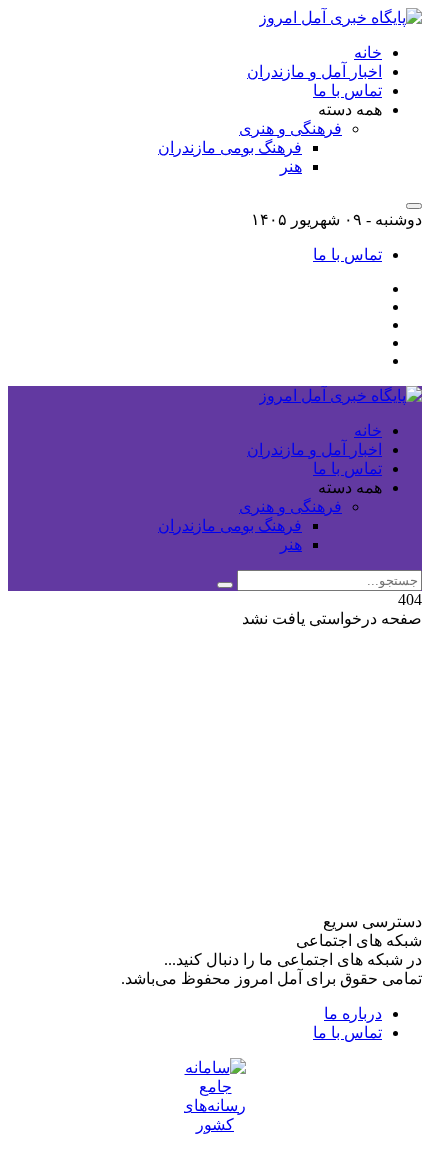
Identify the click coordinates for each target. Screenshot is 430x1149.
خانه (368, 52)
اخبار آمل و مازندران (314, 71)
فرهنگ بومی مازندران (230, 147)
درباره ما (353, 1013)
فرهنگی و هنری (290, 128)
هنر (291, 166)
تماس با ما (347, 90)
